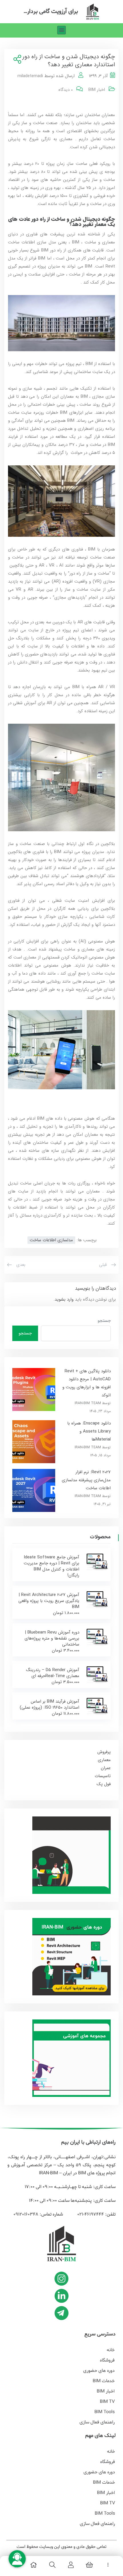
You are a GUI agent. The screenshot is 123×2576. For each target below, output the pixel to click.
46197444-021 (90, 2214)
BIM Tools (105, 2412)
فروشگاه (107, 2360)
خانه (111, 2350)
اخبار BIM (97, 90)
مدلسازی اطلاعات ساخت (51, 1240)
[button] (62, 30)
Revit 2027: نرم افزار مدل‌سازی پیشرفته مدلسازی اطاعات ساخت (86, 1480)
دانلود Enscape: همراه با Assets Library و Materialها (89, 1431)
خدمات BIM (104, 2381)
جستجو (104, 1321)
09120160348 (26, 2214)
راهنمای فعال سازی (97, 2422)
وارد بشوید (64, 1299)
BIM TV (107, 2402)
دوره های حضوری (99, 2371)
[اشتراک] (16, 60)
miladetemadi (30, 76)
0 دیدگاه (66, 90)
